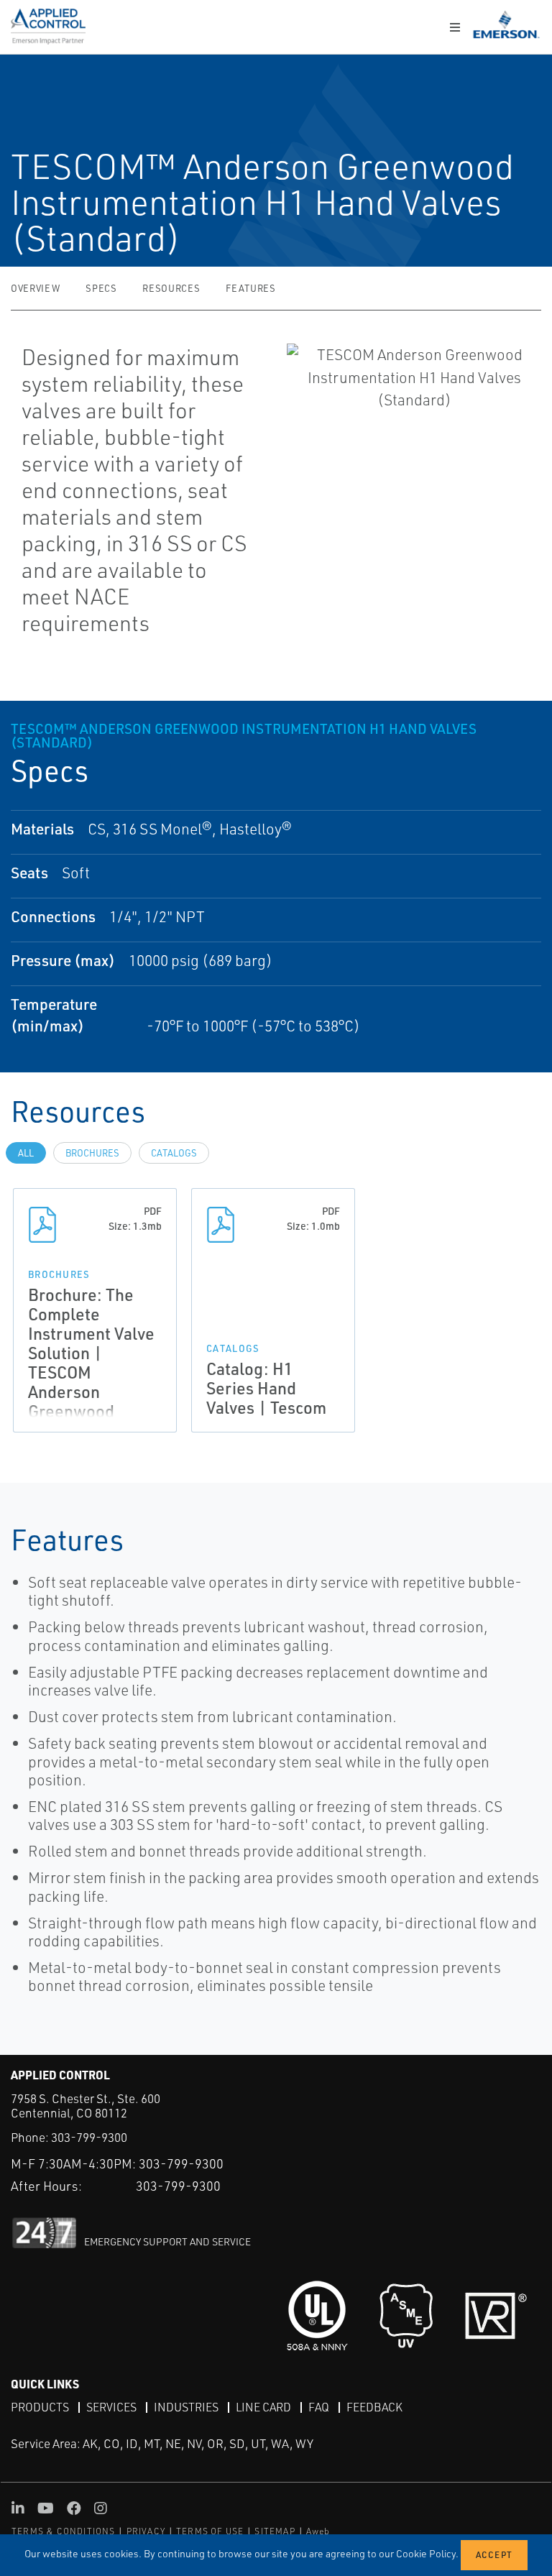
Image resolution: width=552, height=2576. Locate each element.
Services (111, 2407)
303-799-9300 (89, 2137)
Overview (35, 288)
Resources (171, 288)
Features (250, 288)
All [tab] (26, 1153)
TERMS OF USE (210, 2531)
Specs (101, 288)
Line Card (263, 2407)
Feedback (374, 2407)
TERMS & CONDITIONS (64, 2531)
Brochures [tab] (92, 1153)
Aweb (318, 2531)
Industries (186, 2407)
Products (40, 2407)
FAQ (319, 2407)
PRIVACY (146, 2531)
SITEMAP (275, 2531)
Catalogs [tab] (174, 1153)
